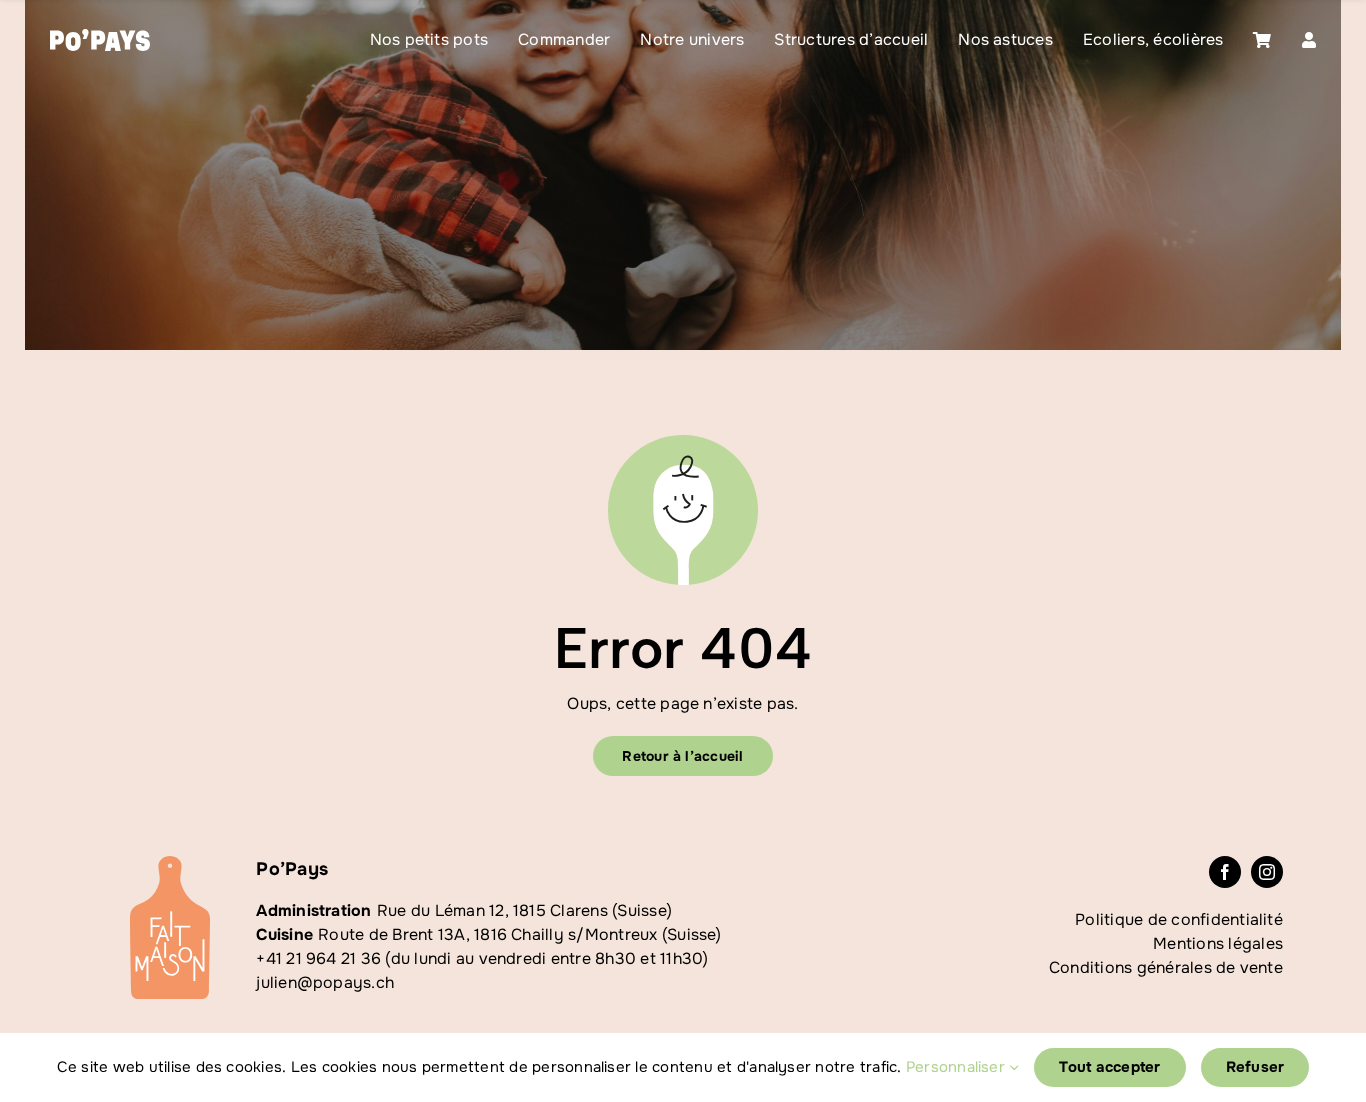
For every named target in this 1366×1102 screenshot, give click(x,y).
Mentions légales (1218, 943)
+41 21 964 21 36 (318, 958)
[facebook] (1225, 872)
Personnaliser (957, 1067)
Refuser (1255, 1067)
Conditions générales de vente (1166, 967)
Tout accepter (1109, 1067)
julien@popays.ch (325, 982)
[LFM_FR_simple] (170, 863)
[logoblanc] (100, 36)
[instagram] (1267, 872)
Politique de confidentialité (1179, 919)
